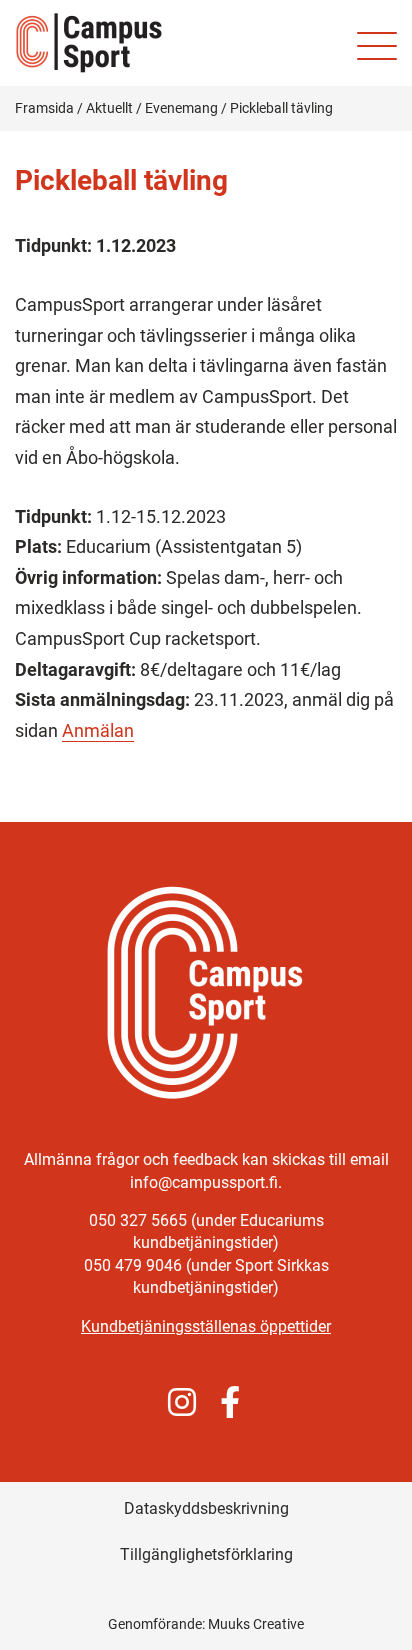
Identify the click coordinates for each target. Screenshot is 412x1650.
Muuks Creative (256, 1624)
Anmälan (98, 730)
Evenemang (181, 108)
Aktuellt (109, 108)
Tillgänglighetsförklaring (206, 1554)
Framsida (44, 108)
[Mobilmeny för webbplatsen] (377, 46)
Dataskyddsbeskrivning (206, 1508)
